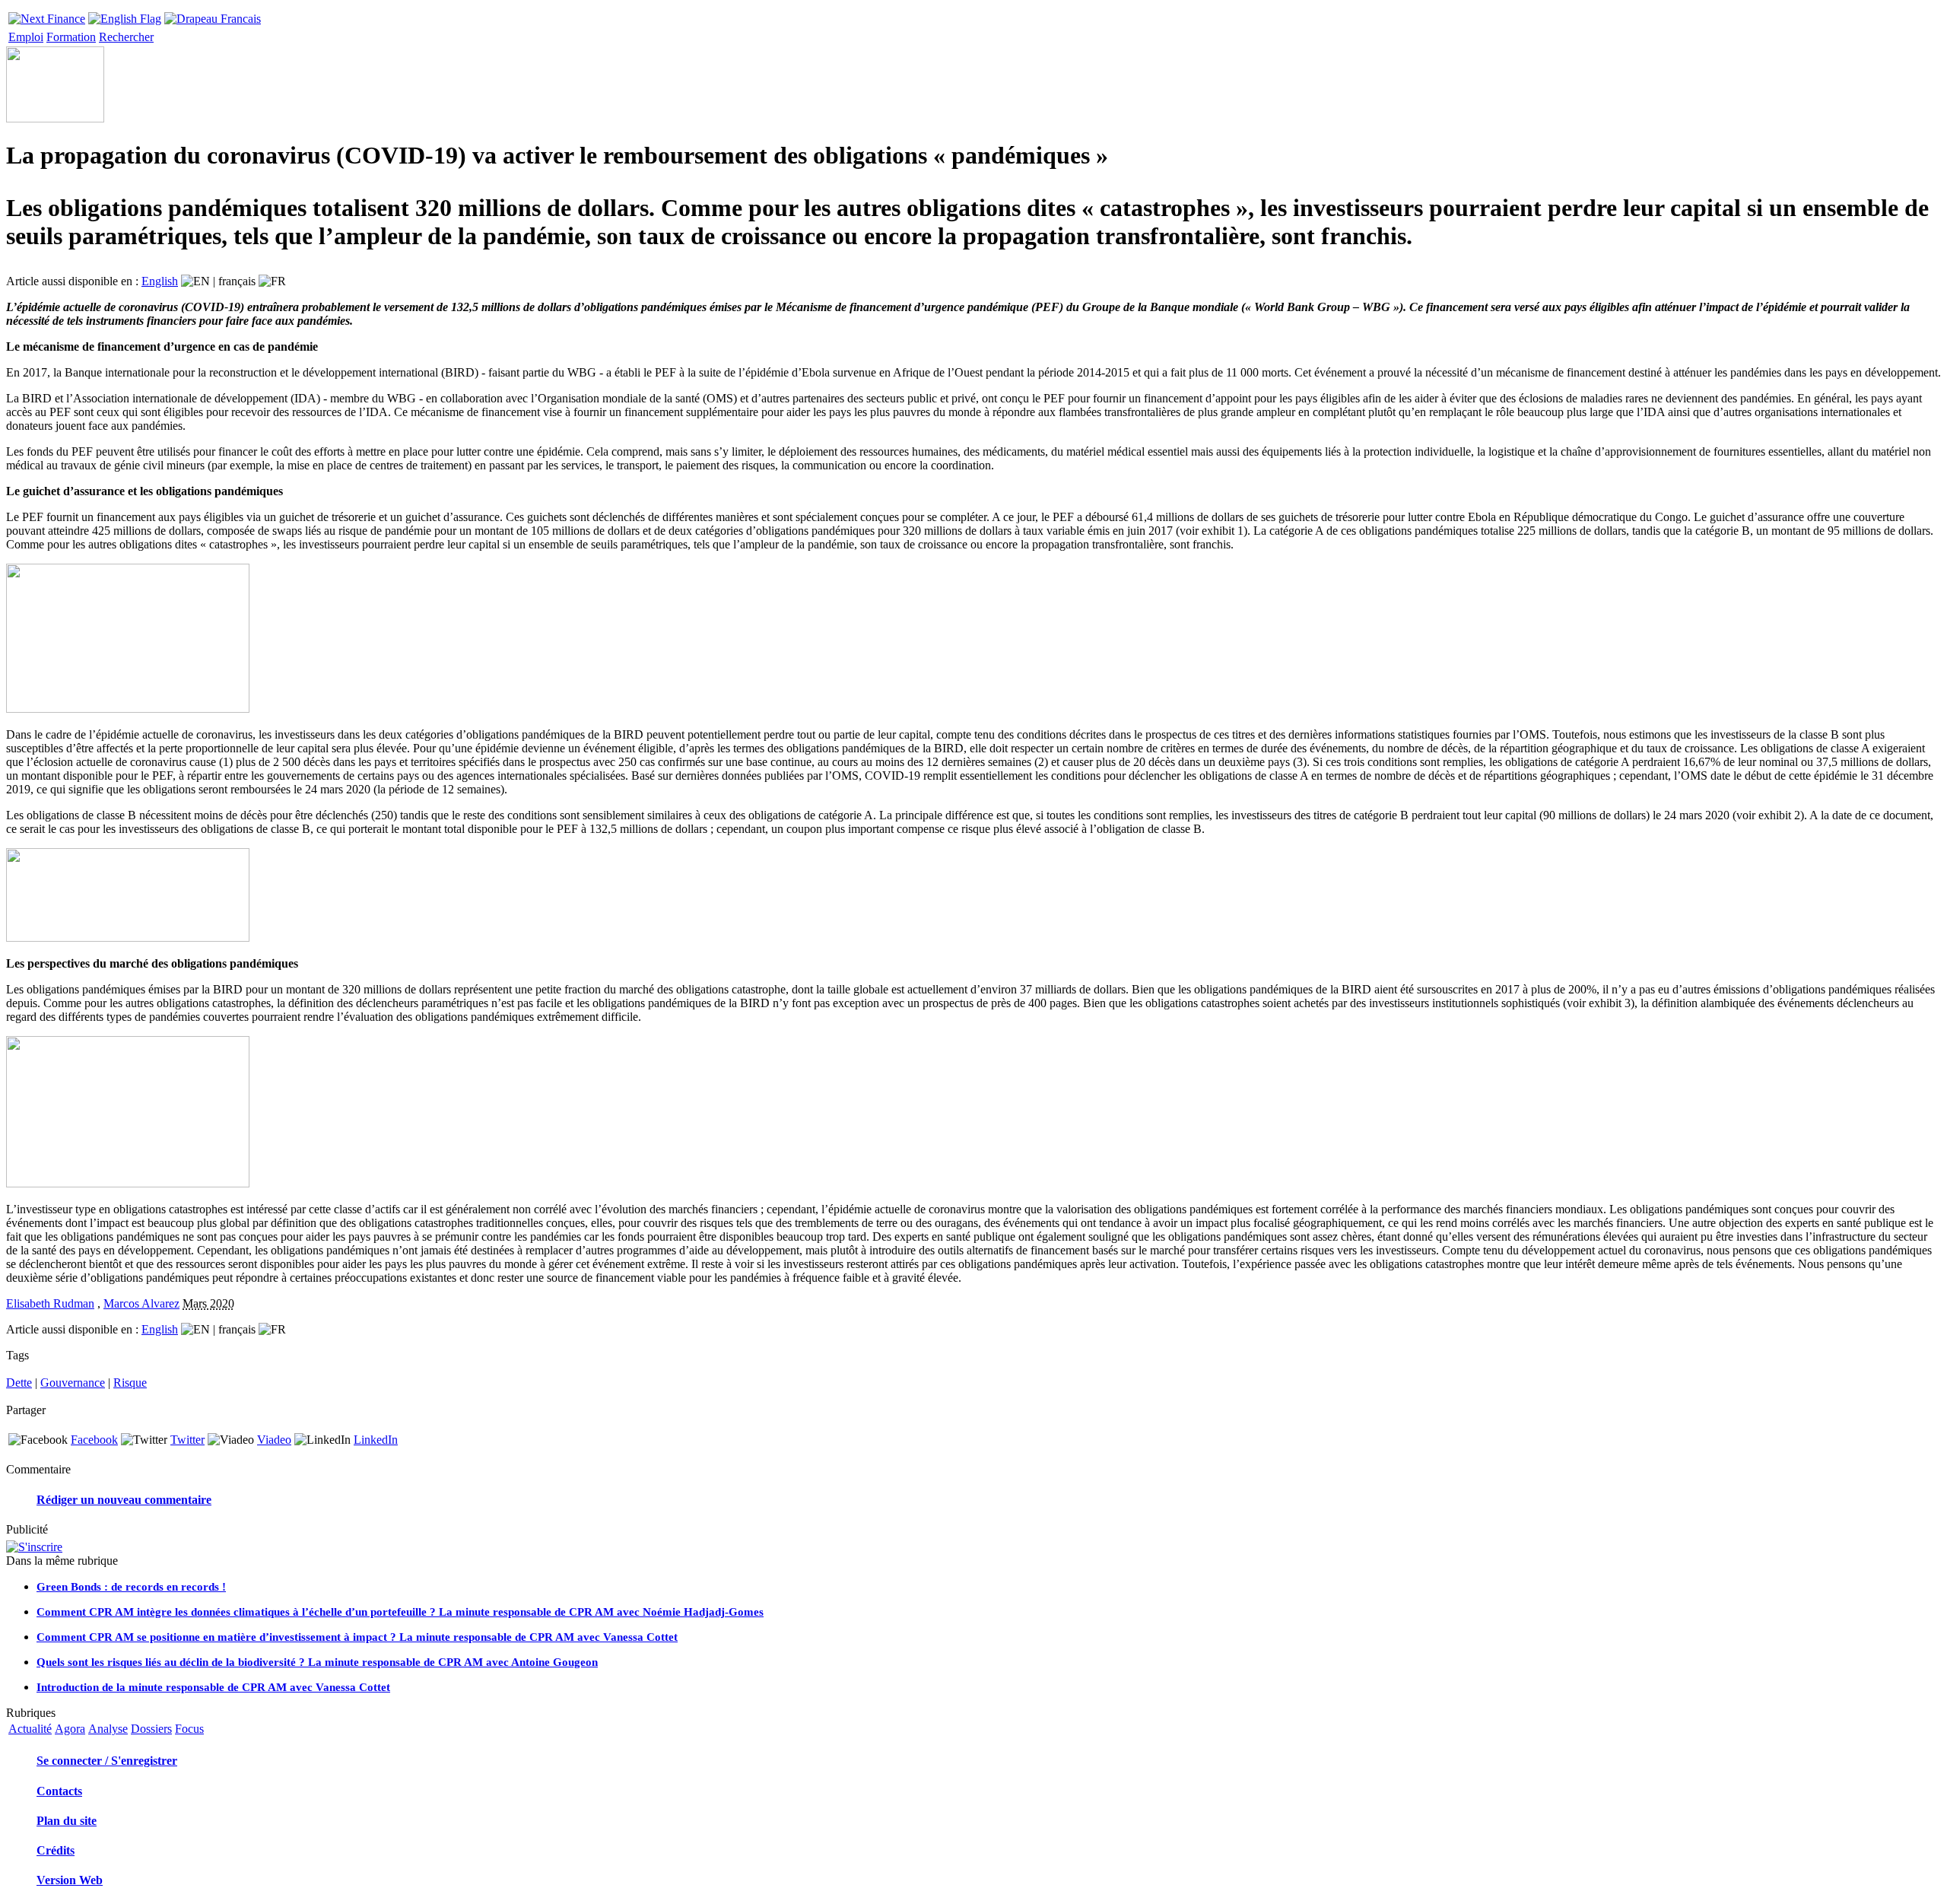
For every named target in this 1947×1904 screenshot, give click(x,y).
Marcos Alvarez (141, 1303)
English (160, 281)
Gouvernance (73, 1383)
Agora (70, 1729)
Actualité (30, 1729)
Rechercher (126, 37)
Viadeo (274, 1440)
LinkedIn (376, 1440)
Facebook (94, 1440)
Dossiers (151, 1729)
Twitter (187, 1440)
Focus (189, 1729)
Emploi (26, 37)
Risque (130, 1383)
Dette (19, 1383)
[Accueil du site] (47, 15)
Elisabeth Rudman (50, 1303)
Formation (71, 37)
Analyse (108, 1729)
